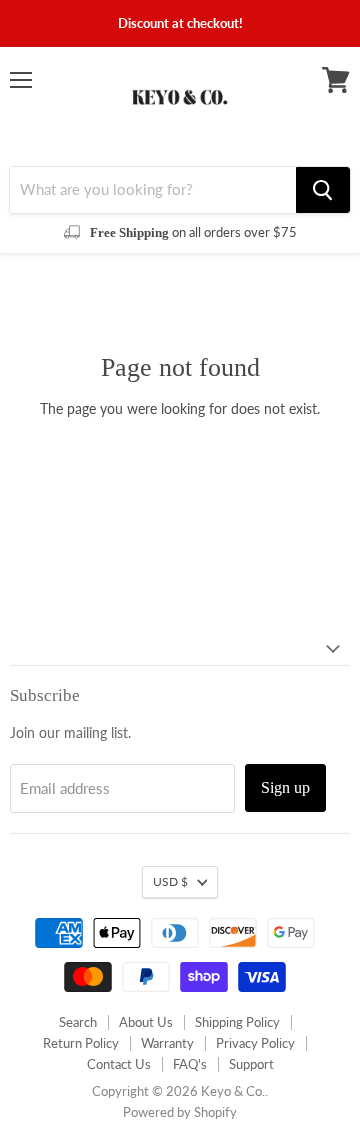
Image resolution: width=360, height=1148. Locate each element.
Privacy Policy (255, 1043)
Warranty (167, 1043)
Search (78, 1022)
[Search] (323, 190)
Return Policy (81, 1043)
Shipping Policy (237, 1022)
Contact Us (119, 1064)
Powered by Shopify (180, 1112)
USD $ (170, 881)
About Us (146, 1022)
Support (251, 1064)
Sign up (285, 787)
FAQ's (190, 1064)
